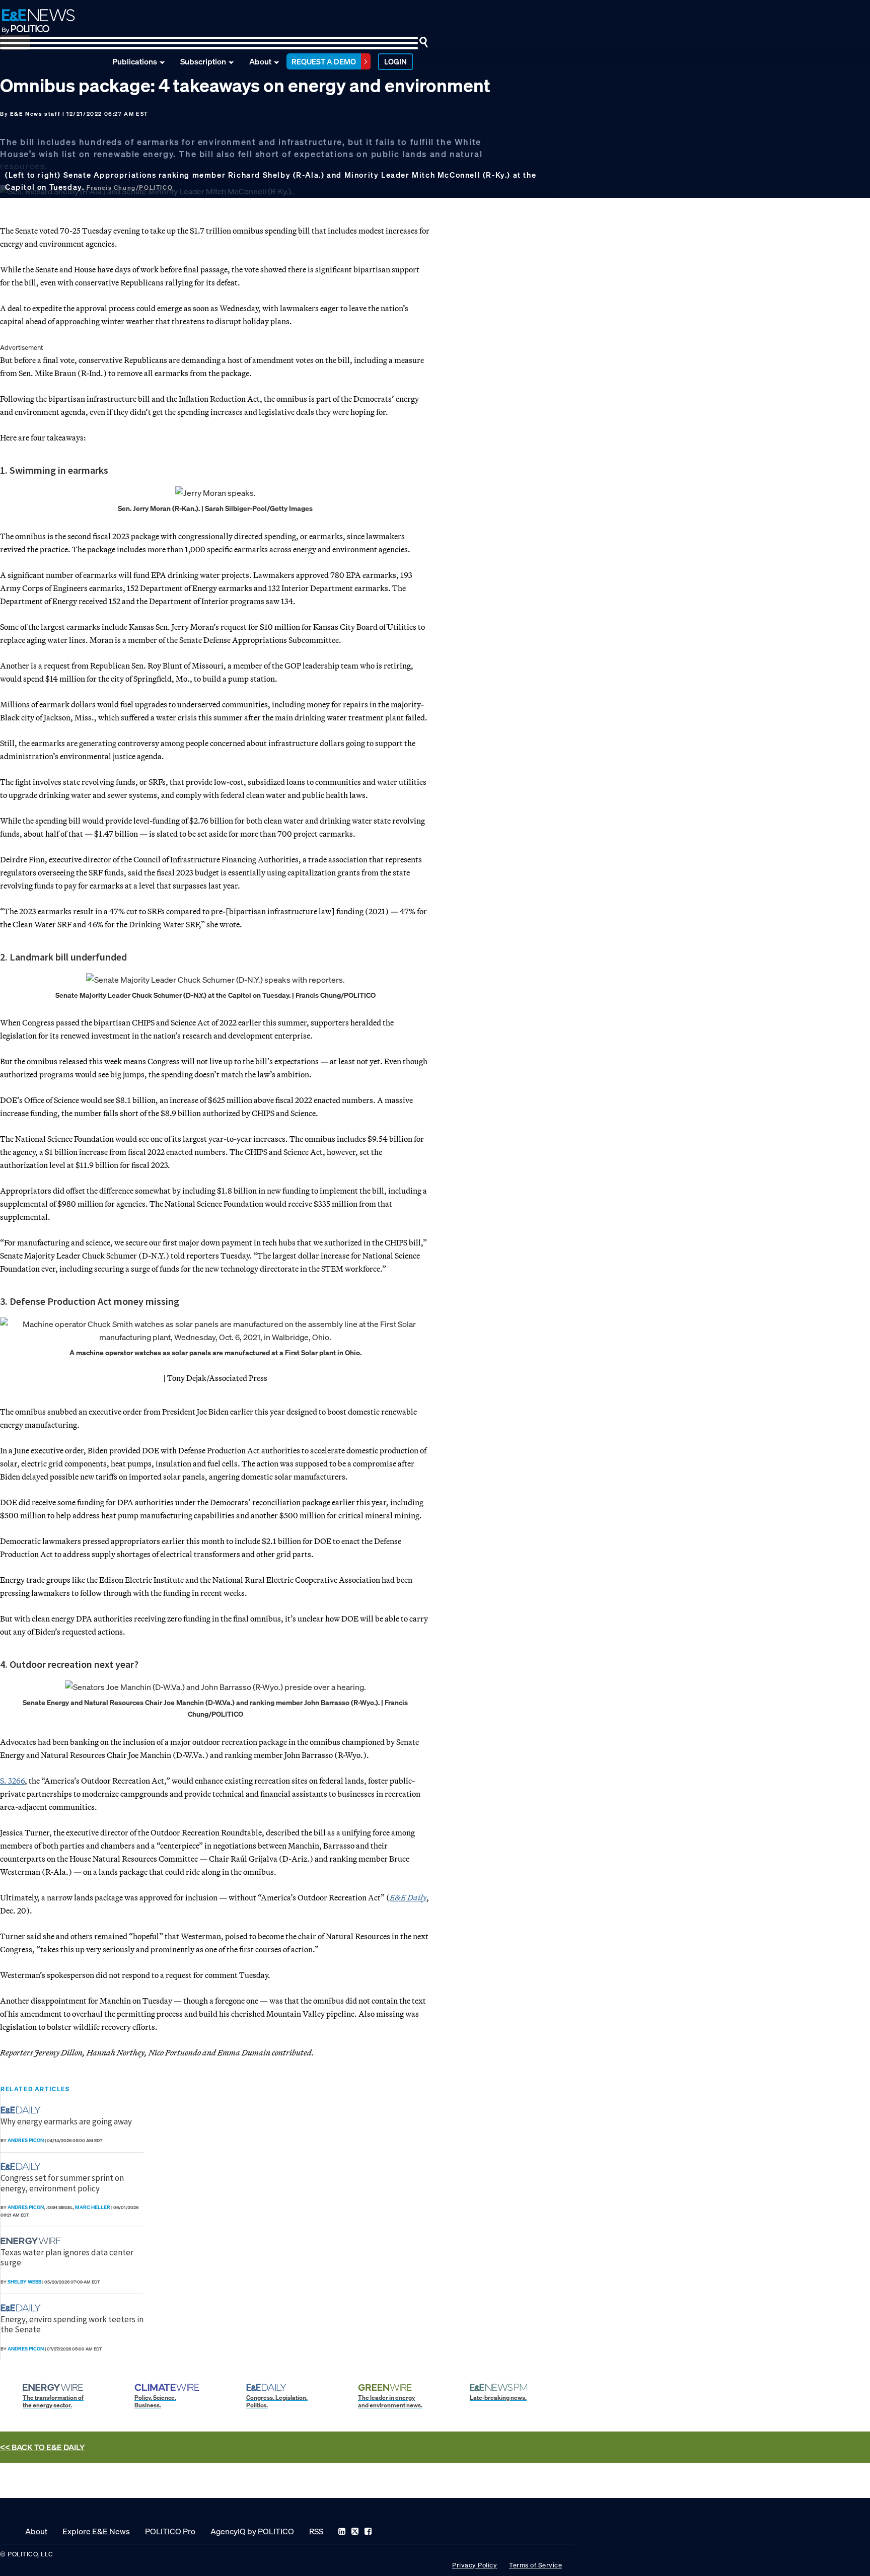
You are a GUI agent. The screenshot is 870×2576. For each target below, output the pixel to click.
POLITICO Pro (170, 2531)
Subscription (203, 61)
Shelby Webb (24, 2282)
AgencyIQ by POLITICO (252, 2531)
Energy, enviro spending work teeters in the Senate (72, 2324)
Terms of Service (535, 2565)
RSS (316, 2531)
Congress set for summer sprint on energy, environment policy (62, 2183)
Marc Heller (93, 2207)
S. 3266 (12, 1781)
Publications (135, 61)
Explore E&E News (96, 2531)
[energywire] (32, 2241)
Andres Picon (26, 2140)
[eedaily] (24, 2110)
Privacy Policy (475, 2565)
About (260, 61)
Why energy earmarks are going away (66, 2121)
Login (395, 61)
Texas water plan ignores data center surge (67, 2257)
